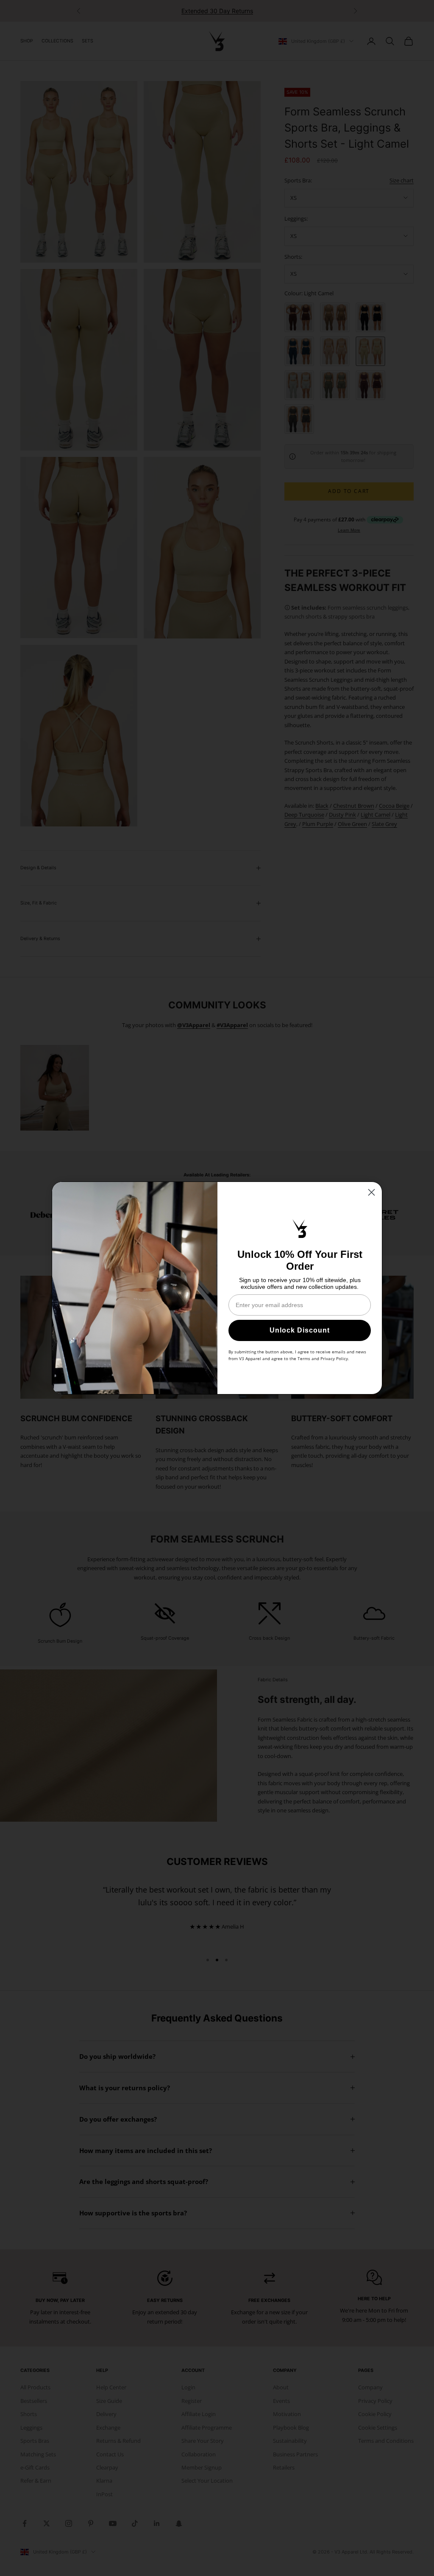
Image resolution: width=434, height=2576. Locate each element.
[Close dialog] (371, 1192)
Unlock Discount (300, 1330)
